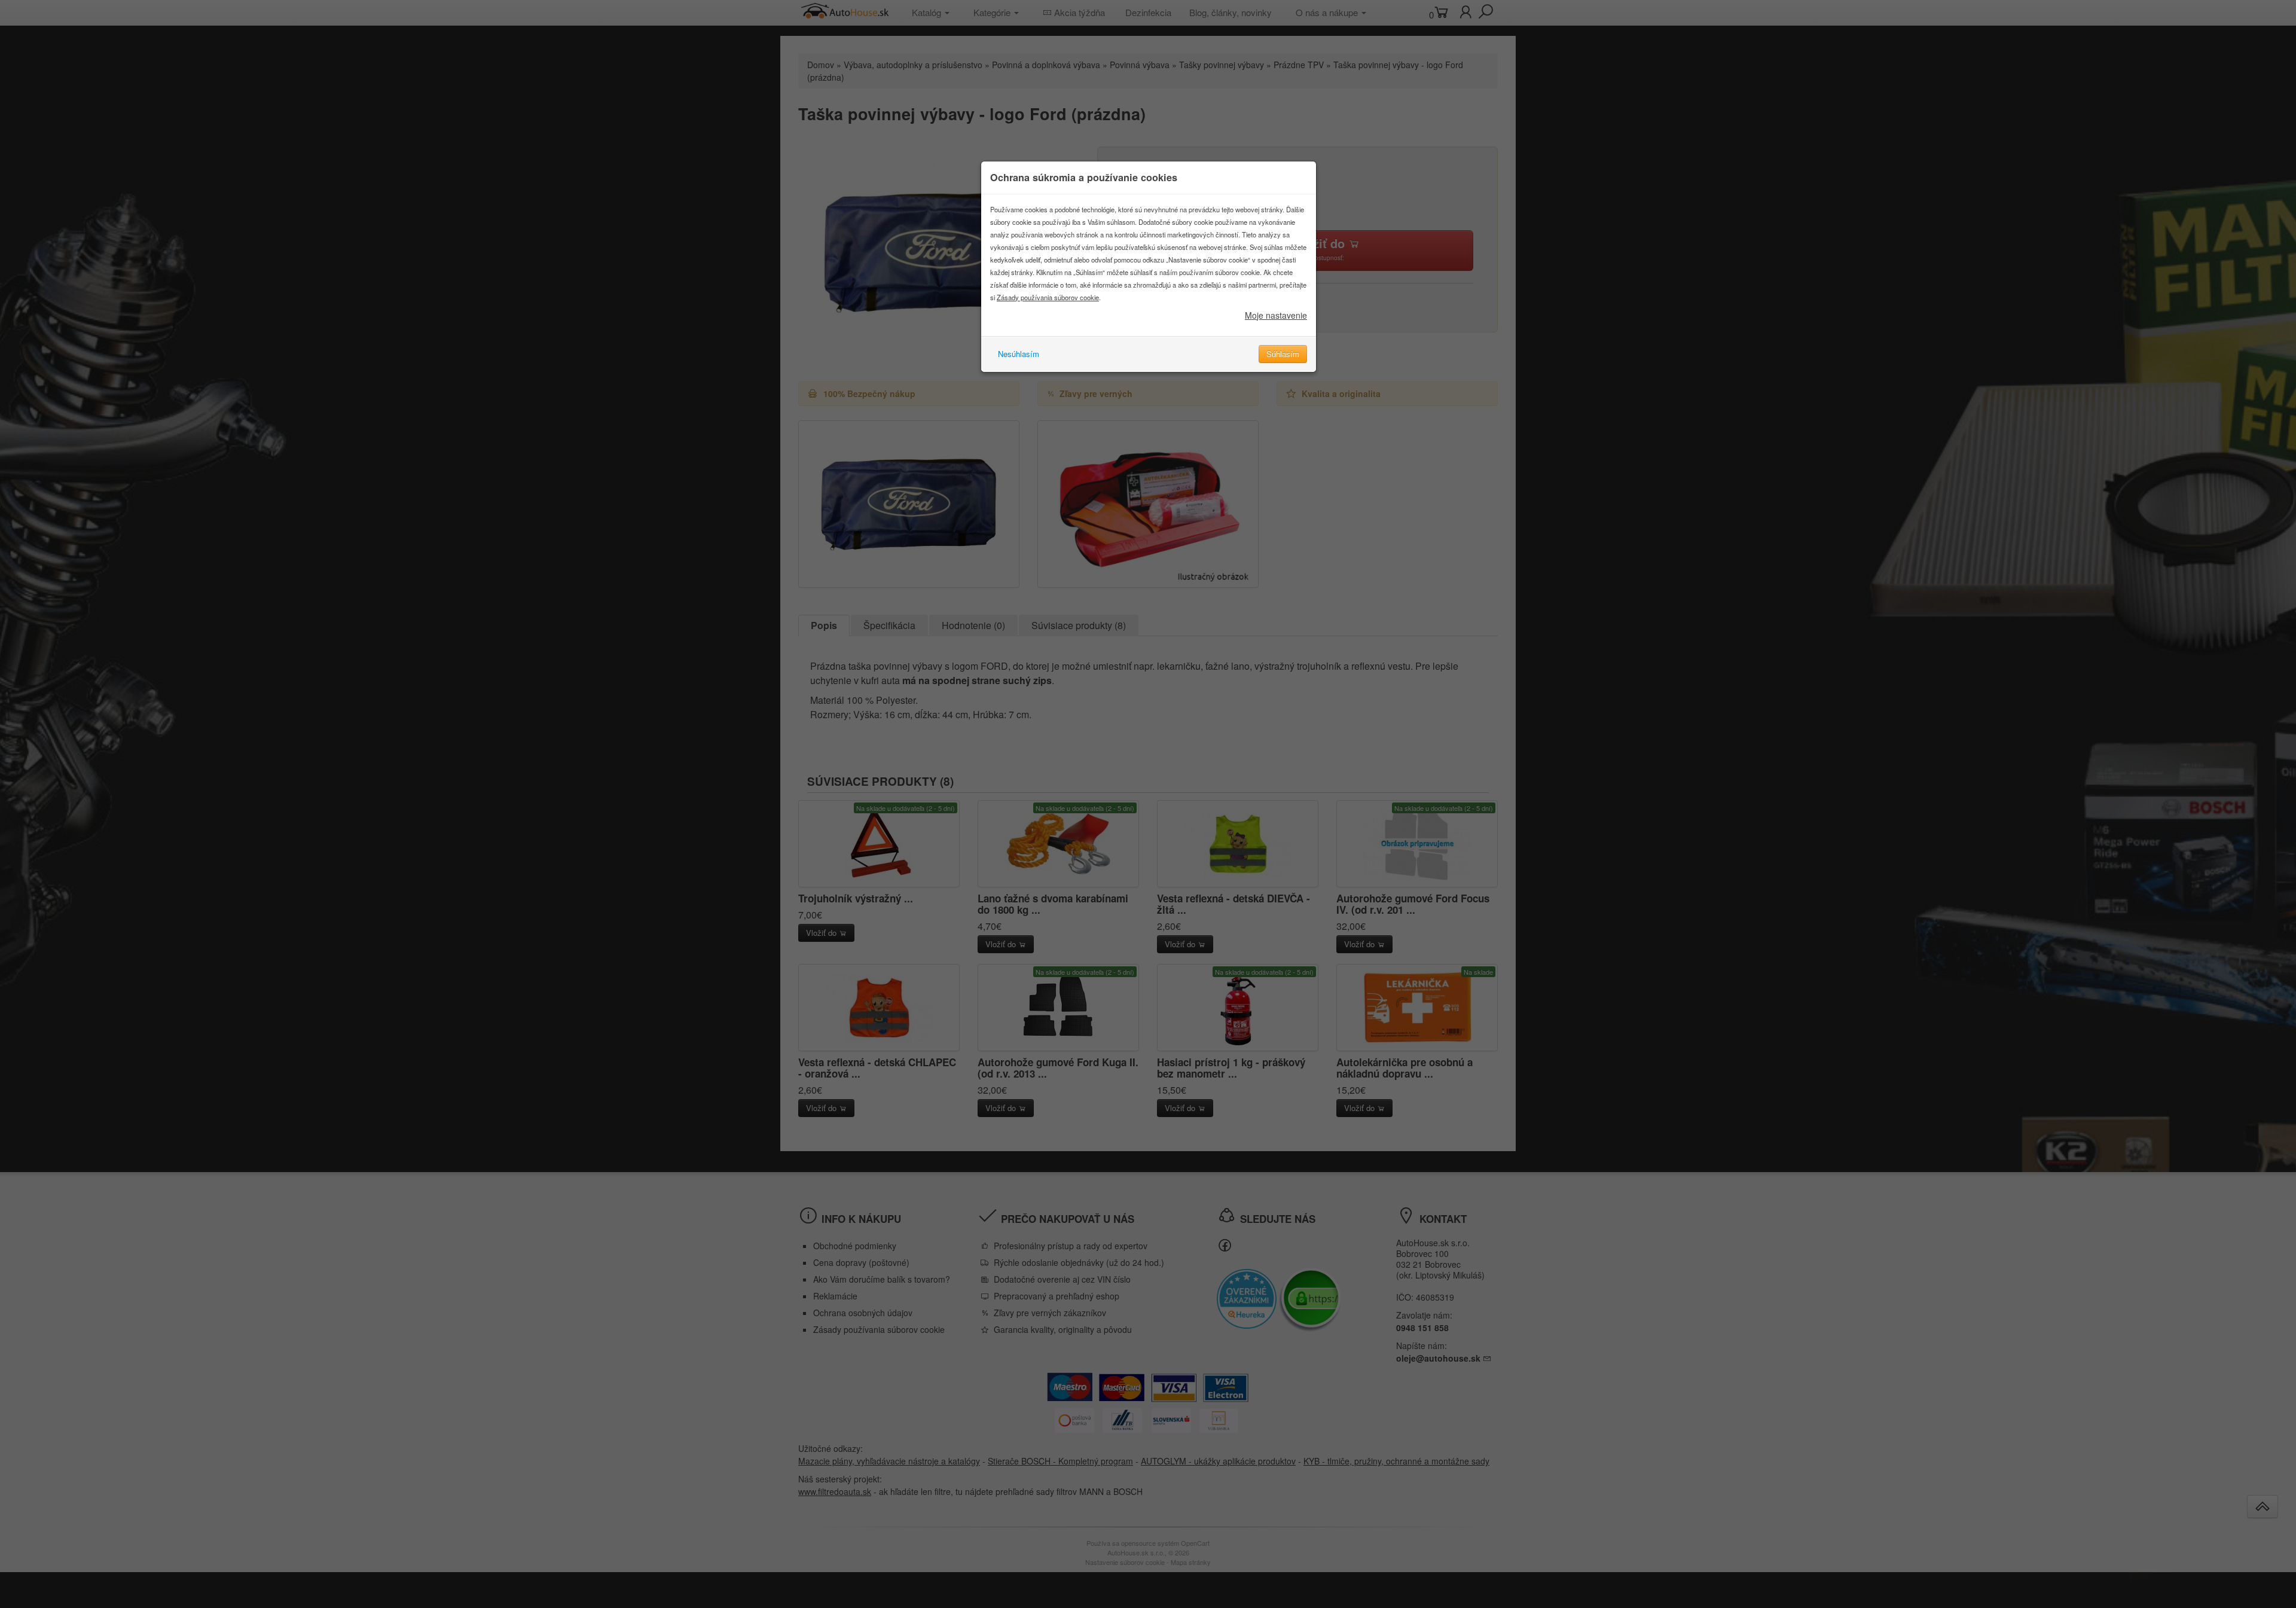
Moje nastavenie (1276, 315)
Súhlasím (1283, 354)
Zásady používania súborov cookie (1048, 297)
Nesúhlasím (1019, 354)
